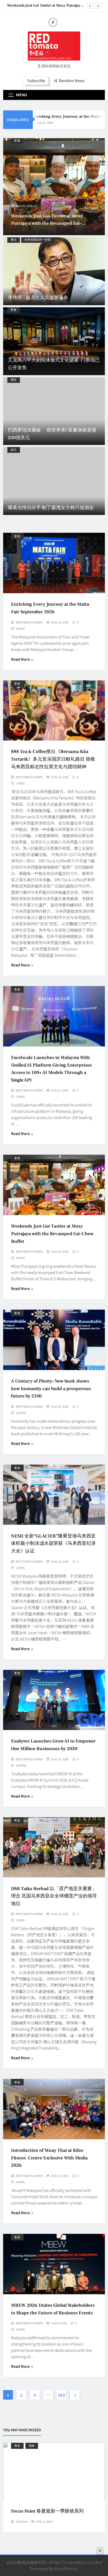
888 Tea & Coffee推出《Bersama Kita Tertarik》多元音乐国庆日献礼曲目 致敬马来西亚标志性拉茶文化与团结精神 (53, 759)
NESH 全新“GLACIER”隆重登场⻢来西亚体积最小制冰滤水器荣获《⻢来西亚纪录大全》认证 (53, 1544)
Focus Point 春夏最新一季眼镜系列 (47, 2511)
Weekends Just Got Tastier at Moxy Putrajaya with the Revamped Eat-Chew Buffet (45, 6)
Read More (20, 659)
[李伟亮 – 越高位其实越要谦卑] (54, 271)
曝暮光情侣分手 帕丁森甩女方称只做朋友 (51, 508)
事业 (14, 240)
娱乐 (14, 450)
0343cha (22, 2521)
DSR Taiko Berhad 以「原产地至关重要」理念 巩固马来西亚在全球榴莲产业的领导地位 (54, 1896)
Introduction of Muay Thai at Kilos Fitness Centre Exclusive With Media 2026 (49, 2158)
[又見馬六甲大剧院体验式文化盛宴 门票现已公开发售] (54, 341)
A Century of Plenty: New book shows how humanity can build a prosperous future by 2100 (53, 223)
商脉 (32, 2446)
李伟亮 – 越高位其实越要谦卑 (38, 298)
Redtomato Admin (29, 622)
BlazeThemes (66, 2569)
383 (61, 2395)
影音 (25, 140)
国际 (14, 380)
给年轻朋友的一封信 (38, 240)
